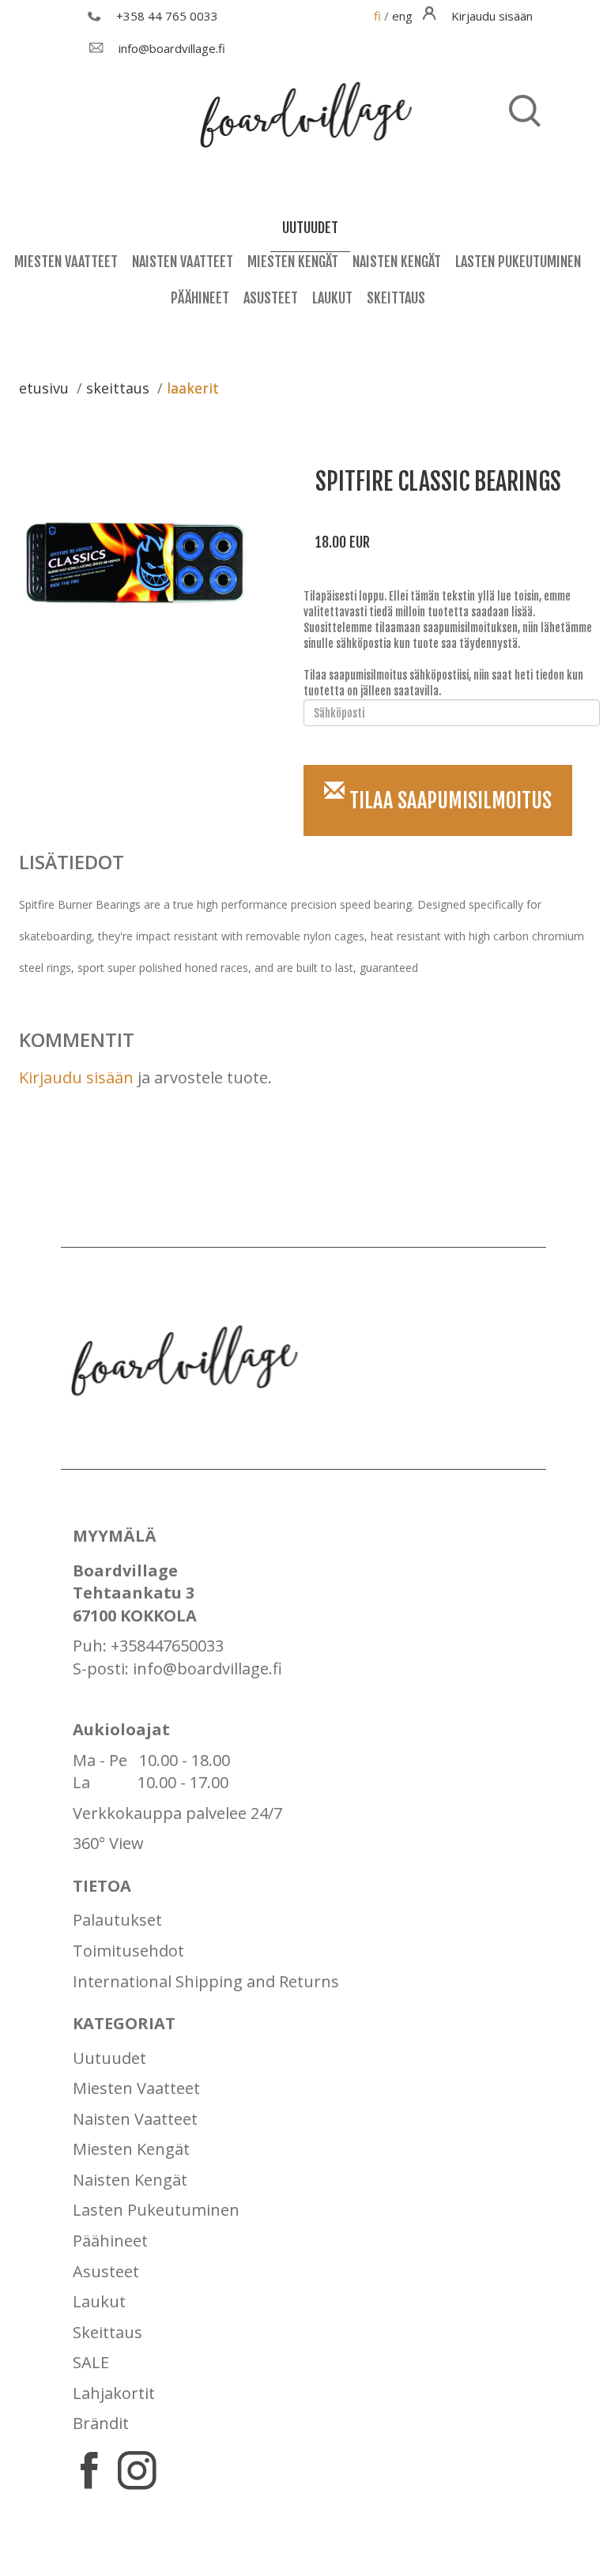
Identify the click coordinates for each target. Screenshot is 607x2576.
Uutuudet (109, 2058)
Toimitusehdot (128, 1951)
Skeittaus (396, 298)
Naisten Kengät (397, 262)
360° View (108, 1843)
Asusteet (271, 298)
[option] (143, 566)
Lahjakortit (114, 2393)
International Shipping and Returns (206, 1981)
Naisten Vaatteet (183, 262)
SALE (91, 2362)
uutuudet (310, 228)
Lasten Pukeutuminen (518, 262)
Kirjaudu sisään (76, 1077)
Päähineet (200, 298)
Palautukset (117, 1920)
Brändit (101, 2423)
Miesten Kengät (293, 262)
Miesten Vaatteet (66, 262)
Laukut (332, 298)
